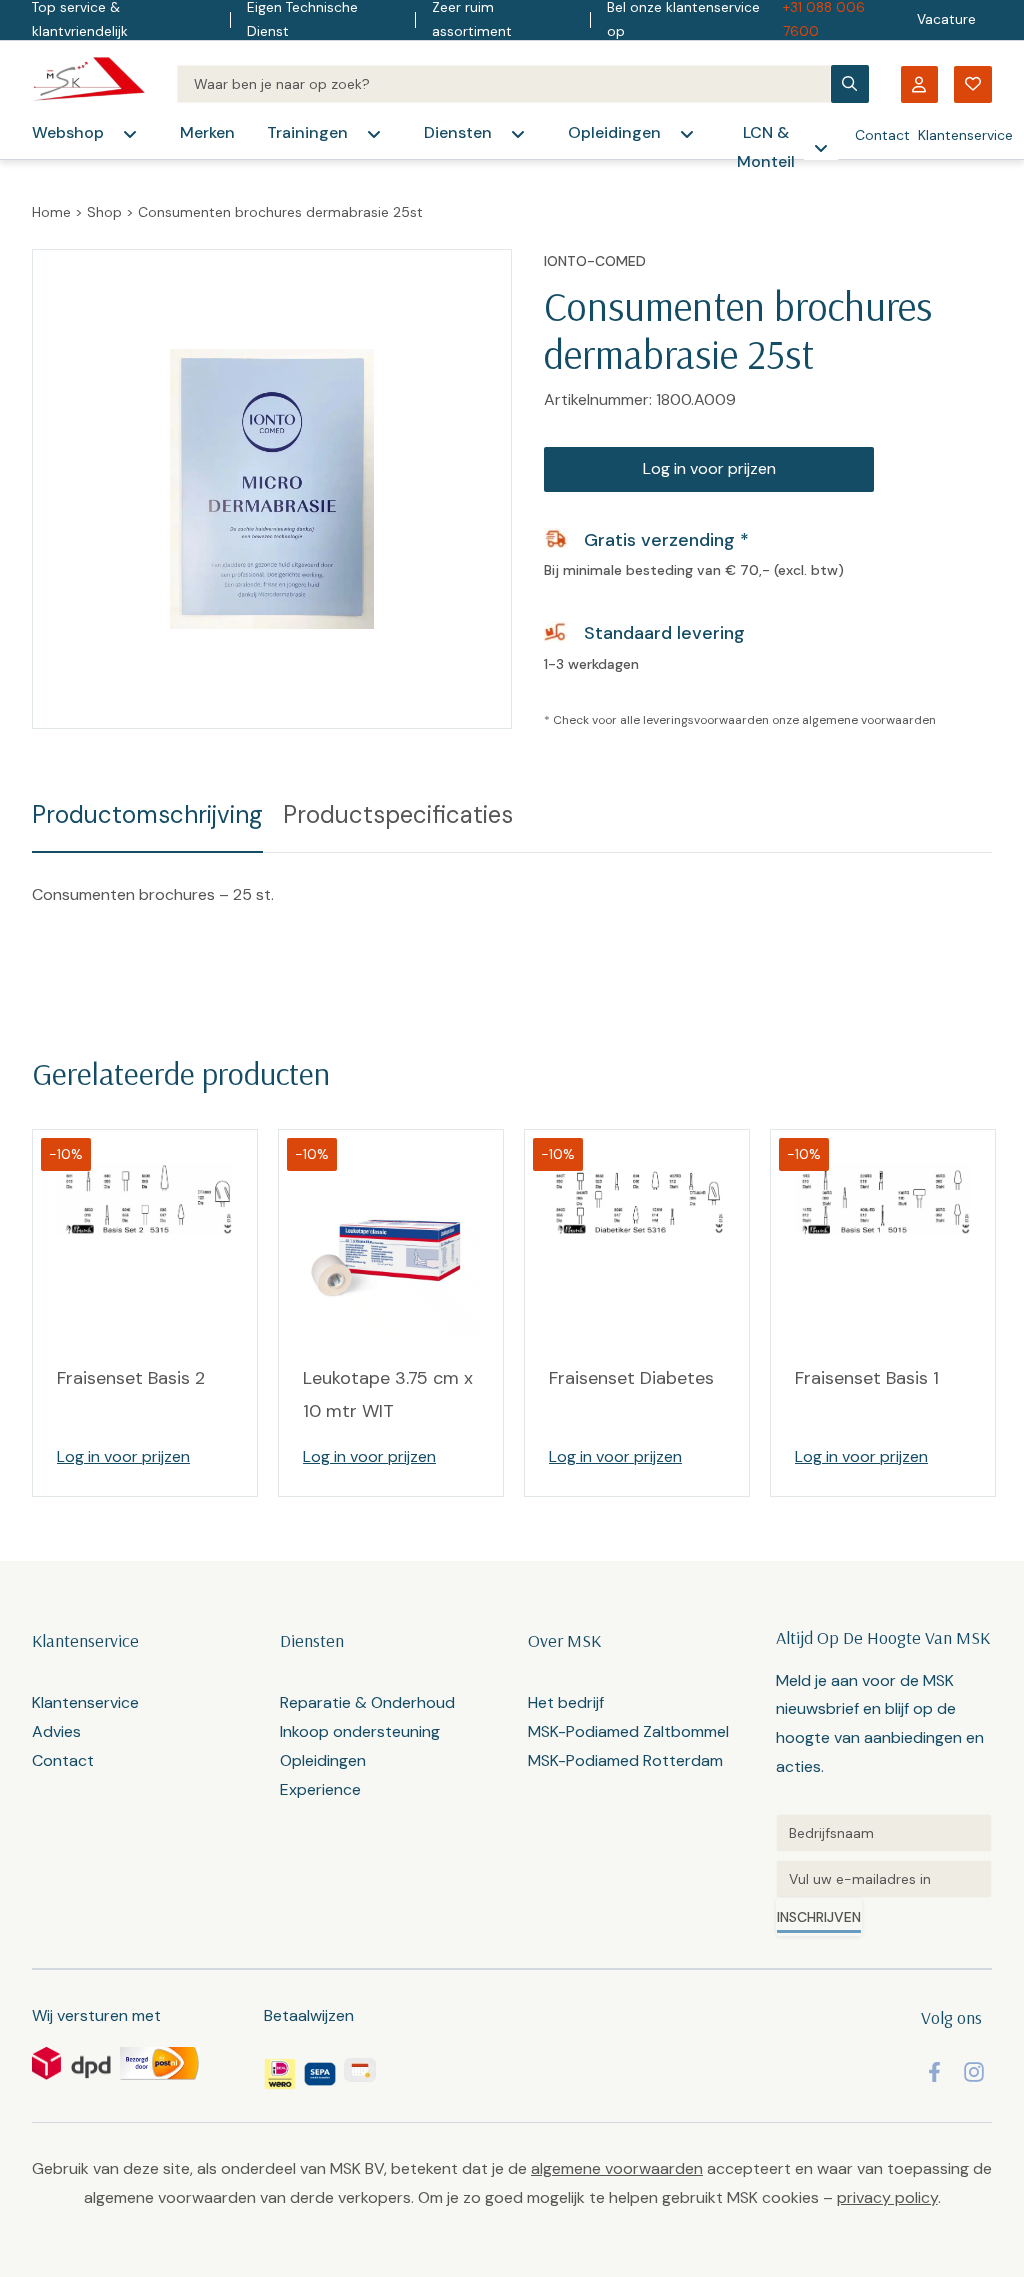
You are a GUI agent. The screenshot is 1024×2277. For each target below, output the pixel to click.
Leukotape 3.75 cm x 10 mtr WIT (388, 1394)
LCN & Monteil (766, 147)
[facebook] (934, 2072)
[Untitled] (884, 1833)
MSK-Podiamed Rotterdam (625, 1760)
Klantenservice (965, 135)
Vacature (946, 19)
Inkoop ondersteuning (360, 1731)
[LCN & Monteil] (821, 148)
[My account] (919, 84)
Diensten (458, 132)
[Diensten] (518, 134)
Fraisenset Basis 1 (867, 1378)
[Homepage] (88, 84)
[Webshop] (130, 134)
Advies (56, 1731)
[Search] (504, 84)
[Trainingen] (374, 134)
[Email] (884, 1879)
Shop (104, 212)
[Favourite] (973, 84)
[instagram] (974, 2072)
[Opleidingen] (687, 134)
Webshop (68, 132)
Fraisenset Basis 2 (131, 1378)
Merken (207, 132)
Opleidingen (614, 132)
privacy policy (887, 2197)
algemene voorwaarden (869, 720)
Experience (320, 1789)
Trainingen (307, 132)
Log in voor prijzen (709, 468)
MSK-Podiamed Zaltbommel (628, 1731)
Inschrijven (819, 1917)
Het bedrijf (566, 1702)
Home (51, 212)
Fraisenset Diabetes (631, 1378)
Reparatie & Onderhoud (367, 1702)
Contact (882, 135)
